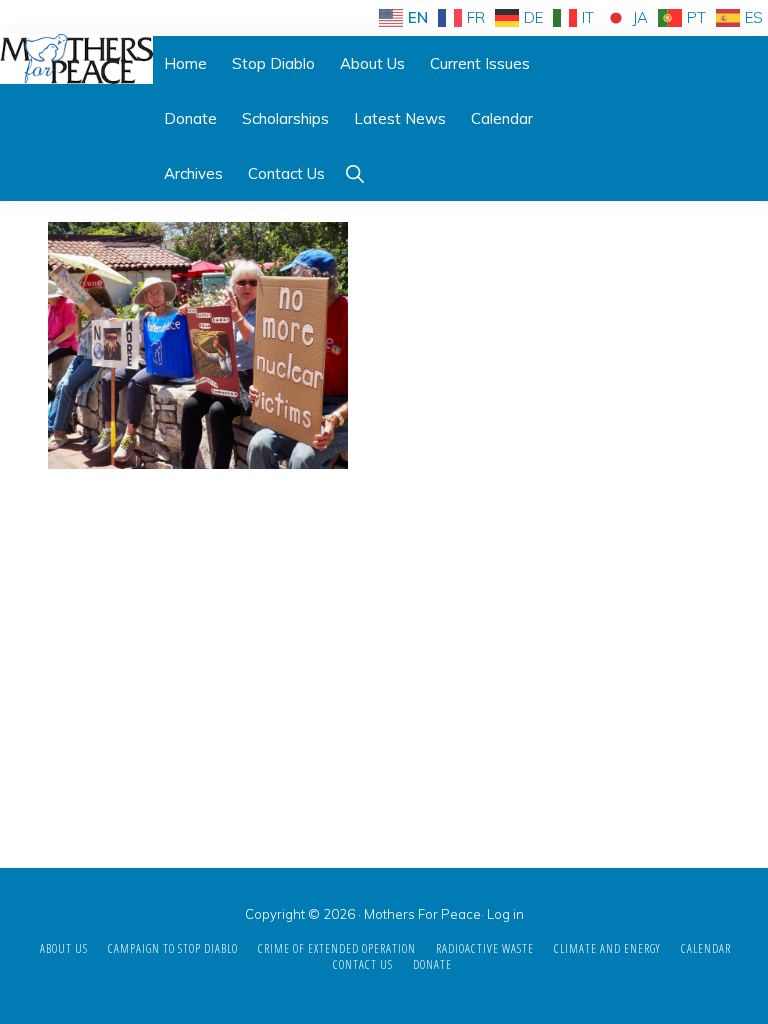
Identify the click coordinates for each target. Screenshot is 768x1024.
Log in (505, 914)
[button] (354, 173)
